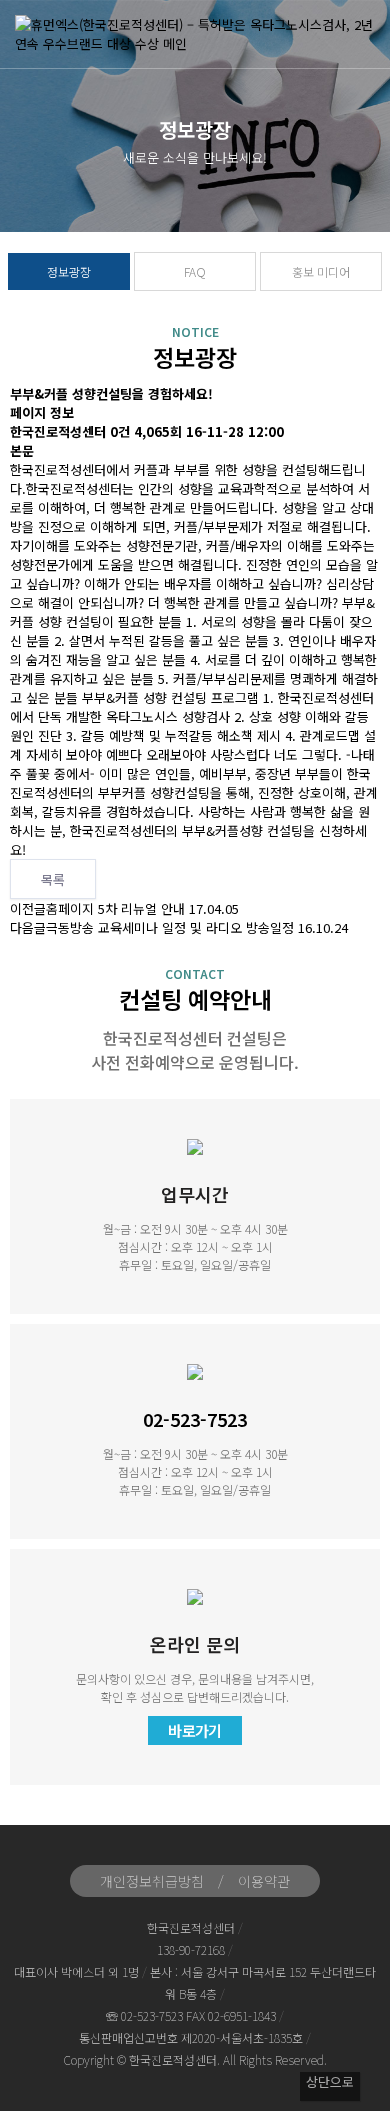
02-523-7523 (195, 1419)
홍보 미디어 (321, 271)
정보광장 (69, 271)
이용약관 (264, 1881)
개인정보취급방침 (152, 1881)
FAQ (195, 271)
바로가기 (195, 1730)
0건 (120, 431)
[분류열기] (360, 37)
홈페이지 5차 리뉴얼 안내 (115, 908)
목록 (53, 879)
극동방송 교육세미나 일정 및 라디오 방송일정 (170, 927)
